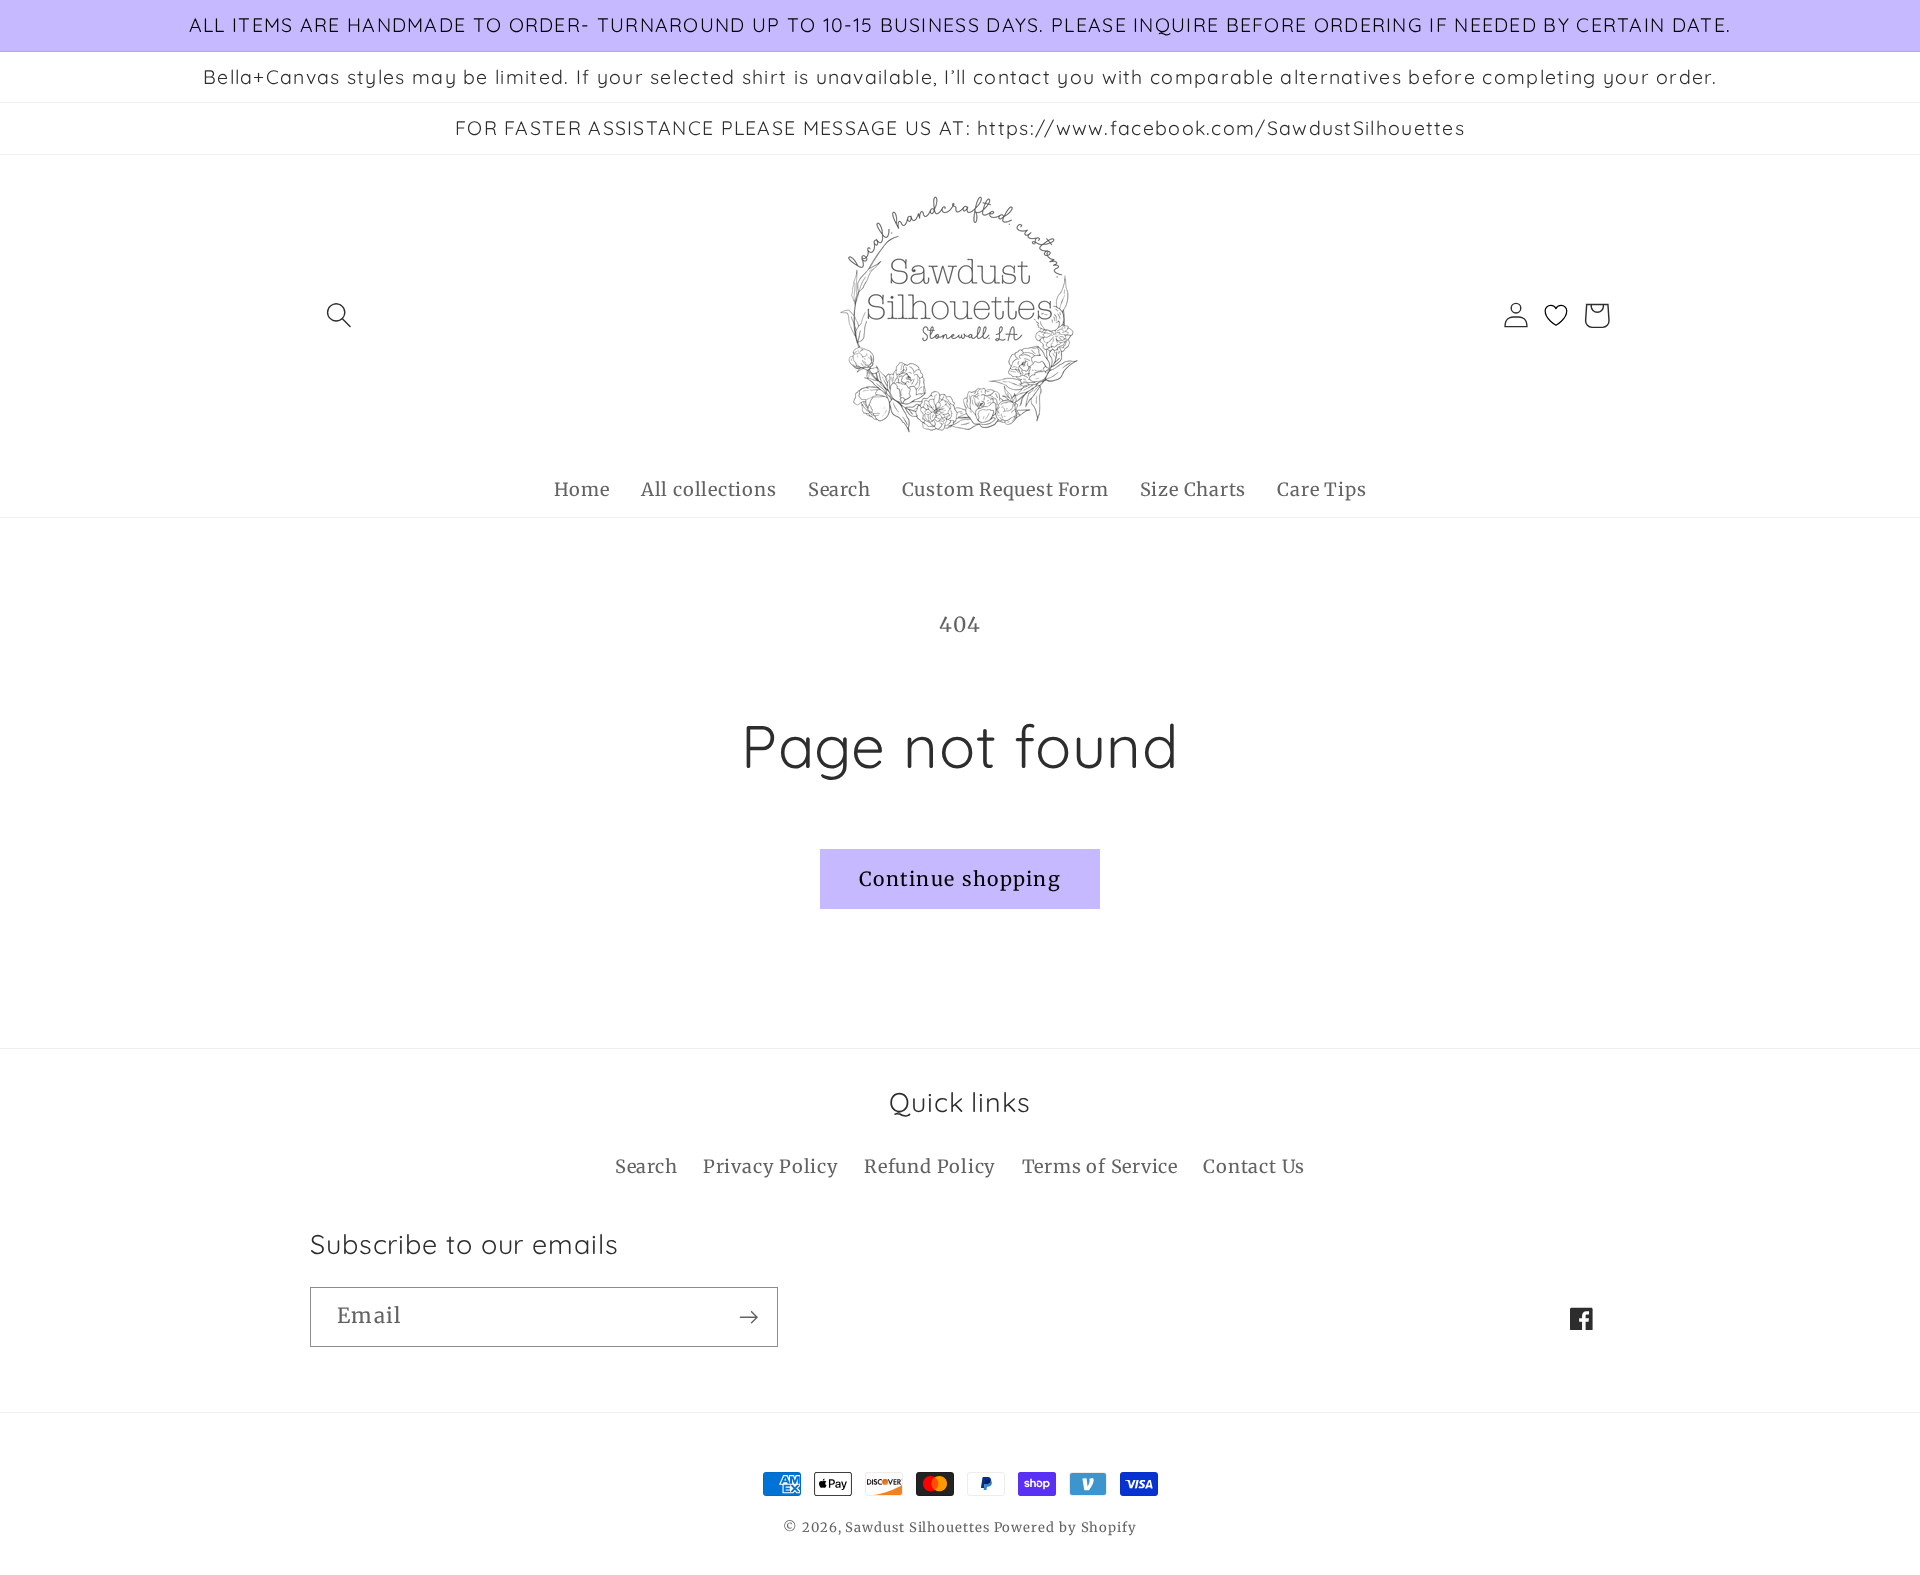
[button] (338, 315)
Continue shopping (960, 879)
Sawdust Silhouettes (919, 1527)
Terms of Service (1100, 1166)
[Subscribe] (748, 1317)
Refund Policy (930, 1166)
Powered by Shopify (1065, 1527)
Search (646, 1166)
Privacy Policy (771, 1166)
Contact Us (1254, 1166)
